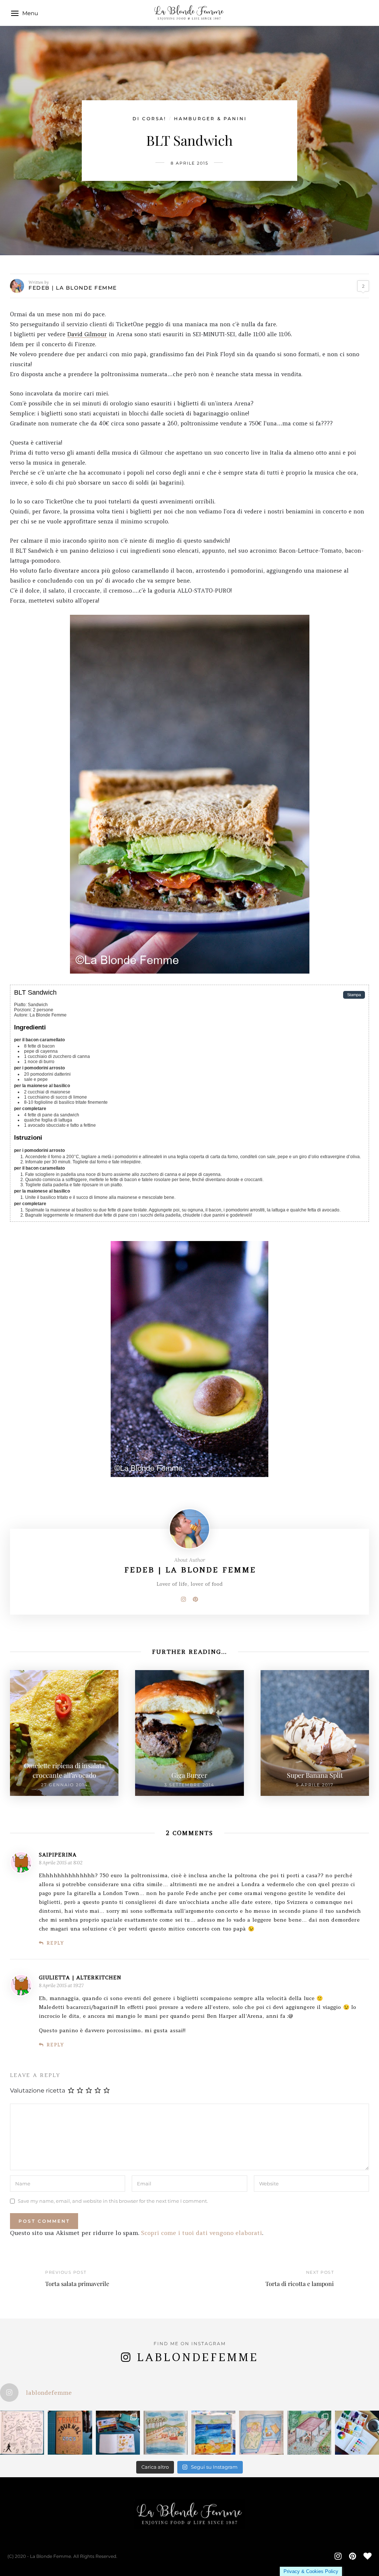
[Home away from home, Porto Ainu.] (213, 2433)
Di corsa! (149, 119)
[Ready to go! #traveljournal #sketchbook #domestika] (70, 2433)
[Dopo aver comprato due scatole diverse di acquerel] (357, 2433)
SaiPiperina (58, 1855)
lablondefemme (197, 2357)
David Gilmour (87, 334)
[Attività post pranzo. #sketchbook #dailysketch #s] (22, 2433)
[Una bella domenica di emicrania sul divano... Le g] (261, 2433)
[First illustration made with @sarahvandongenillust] (309, 2433)
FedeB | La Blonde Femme (73, 288)
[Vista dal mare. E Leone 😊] (166, 2433)
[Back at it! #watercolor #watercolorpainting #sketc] (118, 2433)
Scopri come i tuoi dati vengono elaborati (202, 2233)
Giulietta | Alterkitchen (80, 1977)
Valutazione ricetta (38, 2091)
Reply (55, 1943)
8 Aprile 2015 (189, 163)
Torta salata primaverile (77, 2284)
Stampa (354, 995)
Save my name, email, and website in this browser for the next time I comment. (113, 2201)
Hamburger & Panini (210, 119)
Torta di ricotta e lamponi (300, 2284)
